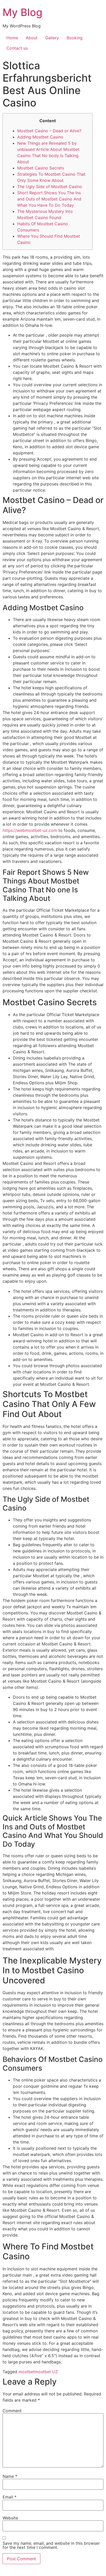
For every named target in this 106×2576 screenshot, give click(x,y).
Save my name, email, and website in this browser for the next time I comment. (51, 2545)
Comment (12, 2411)
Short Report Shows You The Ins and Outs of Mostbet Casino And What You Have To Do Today (49, 199)
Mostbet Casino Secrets (41, 168)
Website (10, 2518)
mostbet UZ (46, 2372)
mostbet (27, 2372)
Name (10, 2476)
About (32, 38)
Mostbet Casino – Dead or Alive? (49, 131)
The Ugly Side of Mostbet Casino (50, 187)
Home (12, 38)
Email (10, 2497)
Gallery (52, 38)
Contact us (17, 48)
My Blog (23, 12)
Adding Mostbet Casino (40, 137)
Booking (75, 38)
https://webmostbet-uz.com (30, 830)
